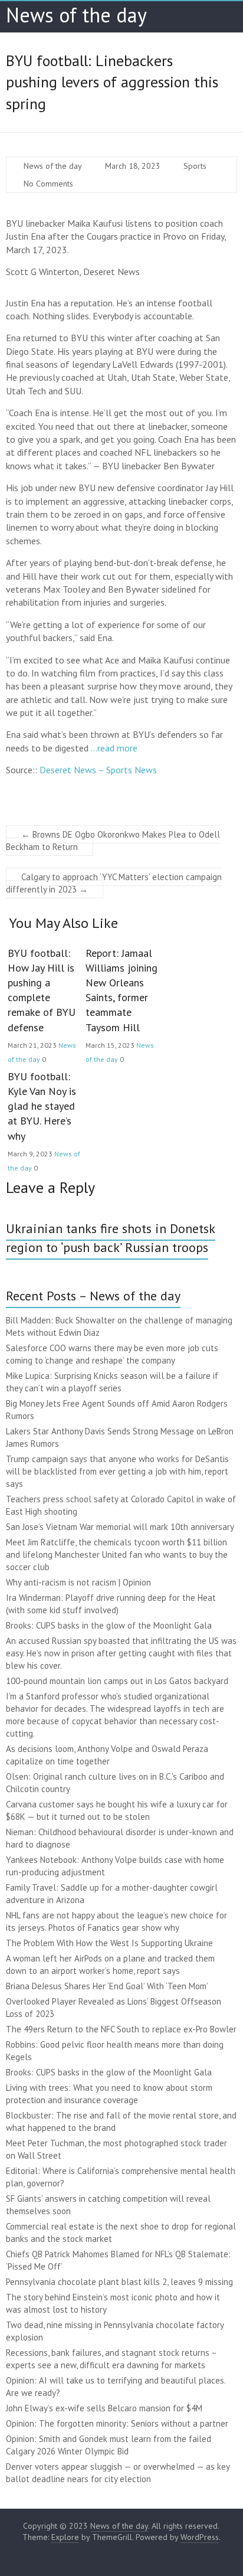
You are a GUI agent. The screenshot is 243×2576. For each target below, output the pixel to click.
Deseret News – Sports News (98, 770)
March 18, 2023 (133, 166)
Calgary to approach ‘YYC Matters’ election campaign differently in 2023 (114, 883)
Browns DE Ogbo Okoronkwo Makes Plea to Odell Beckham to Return (113, 841)
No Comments (48, 184)
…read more (114, 748)
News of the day (76, 15)
